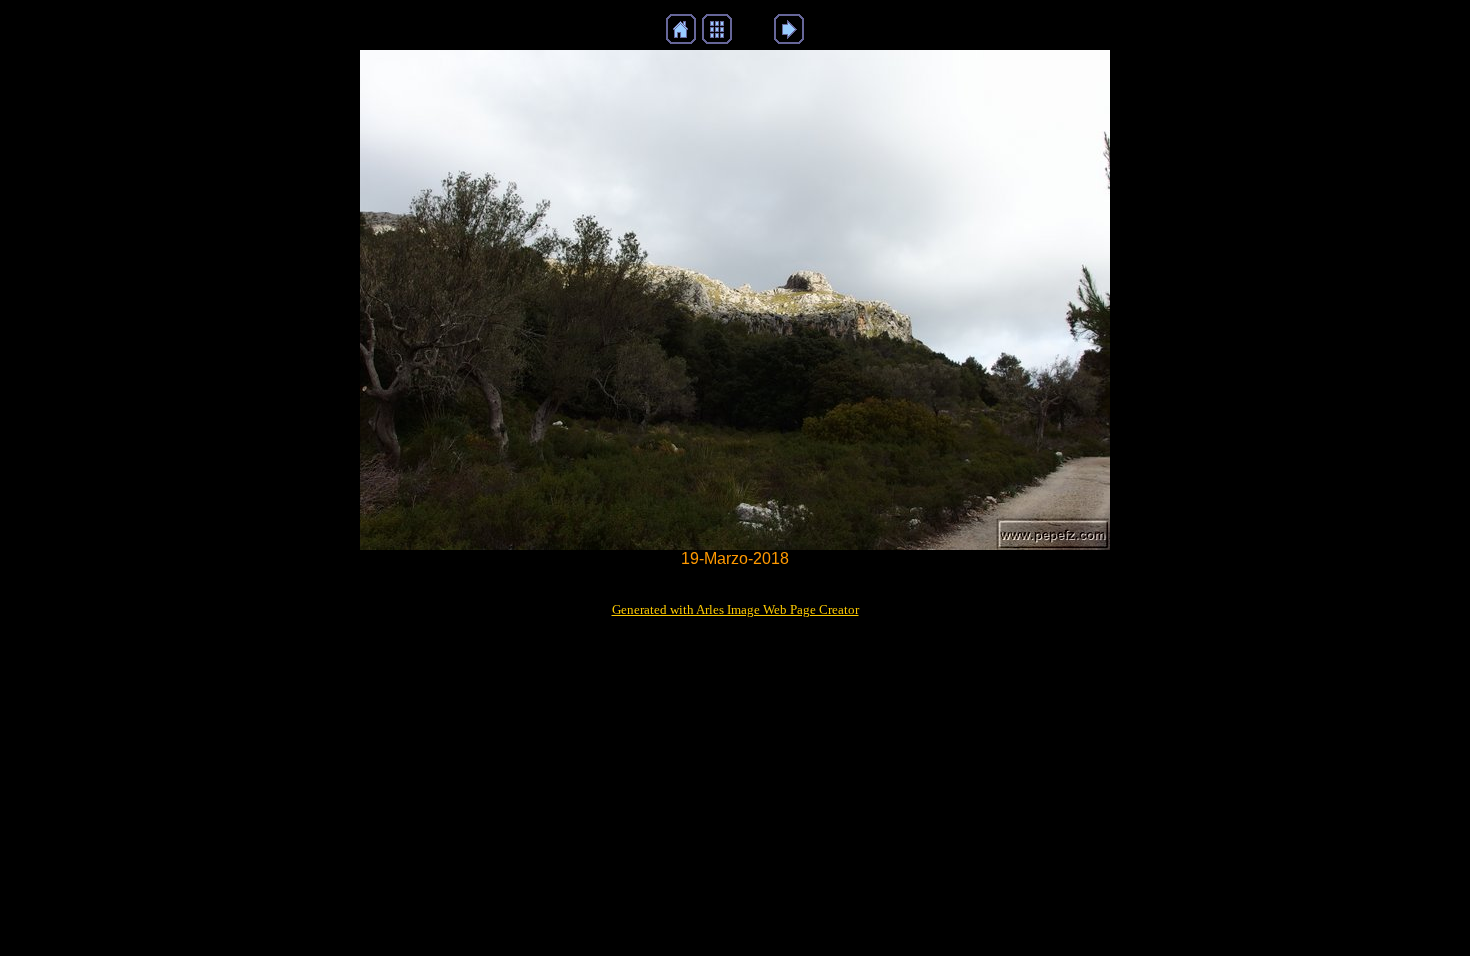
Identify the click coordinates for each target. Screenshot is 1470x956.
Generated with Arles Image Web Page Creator (735, 609)
